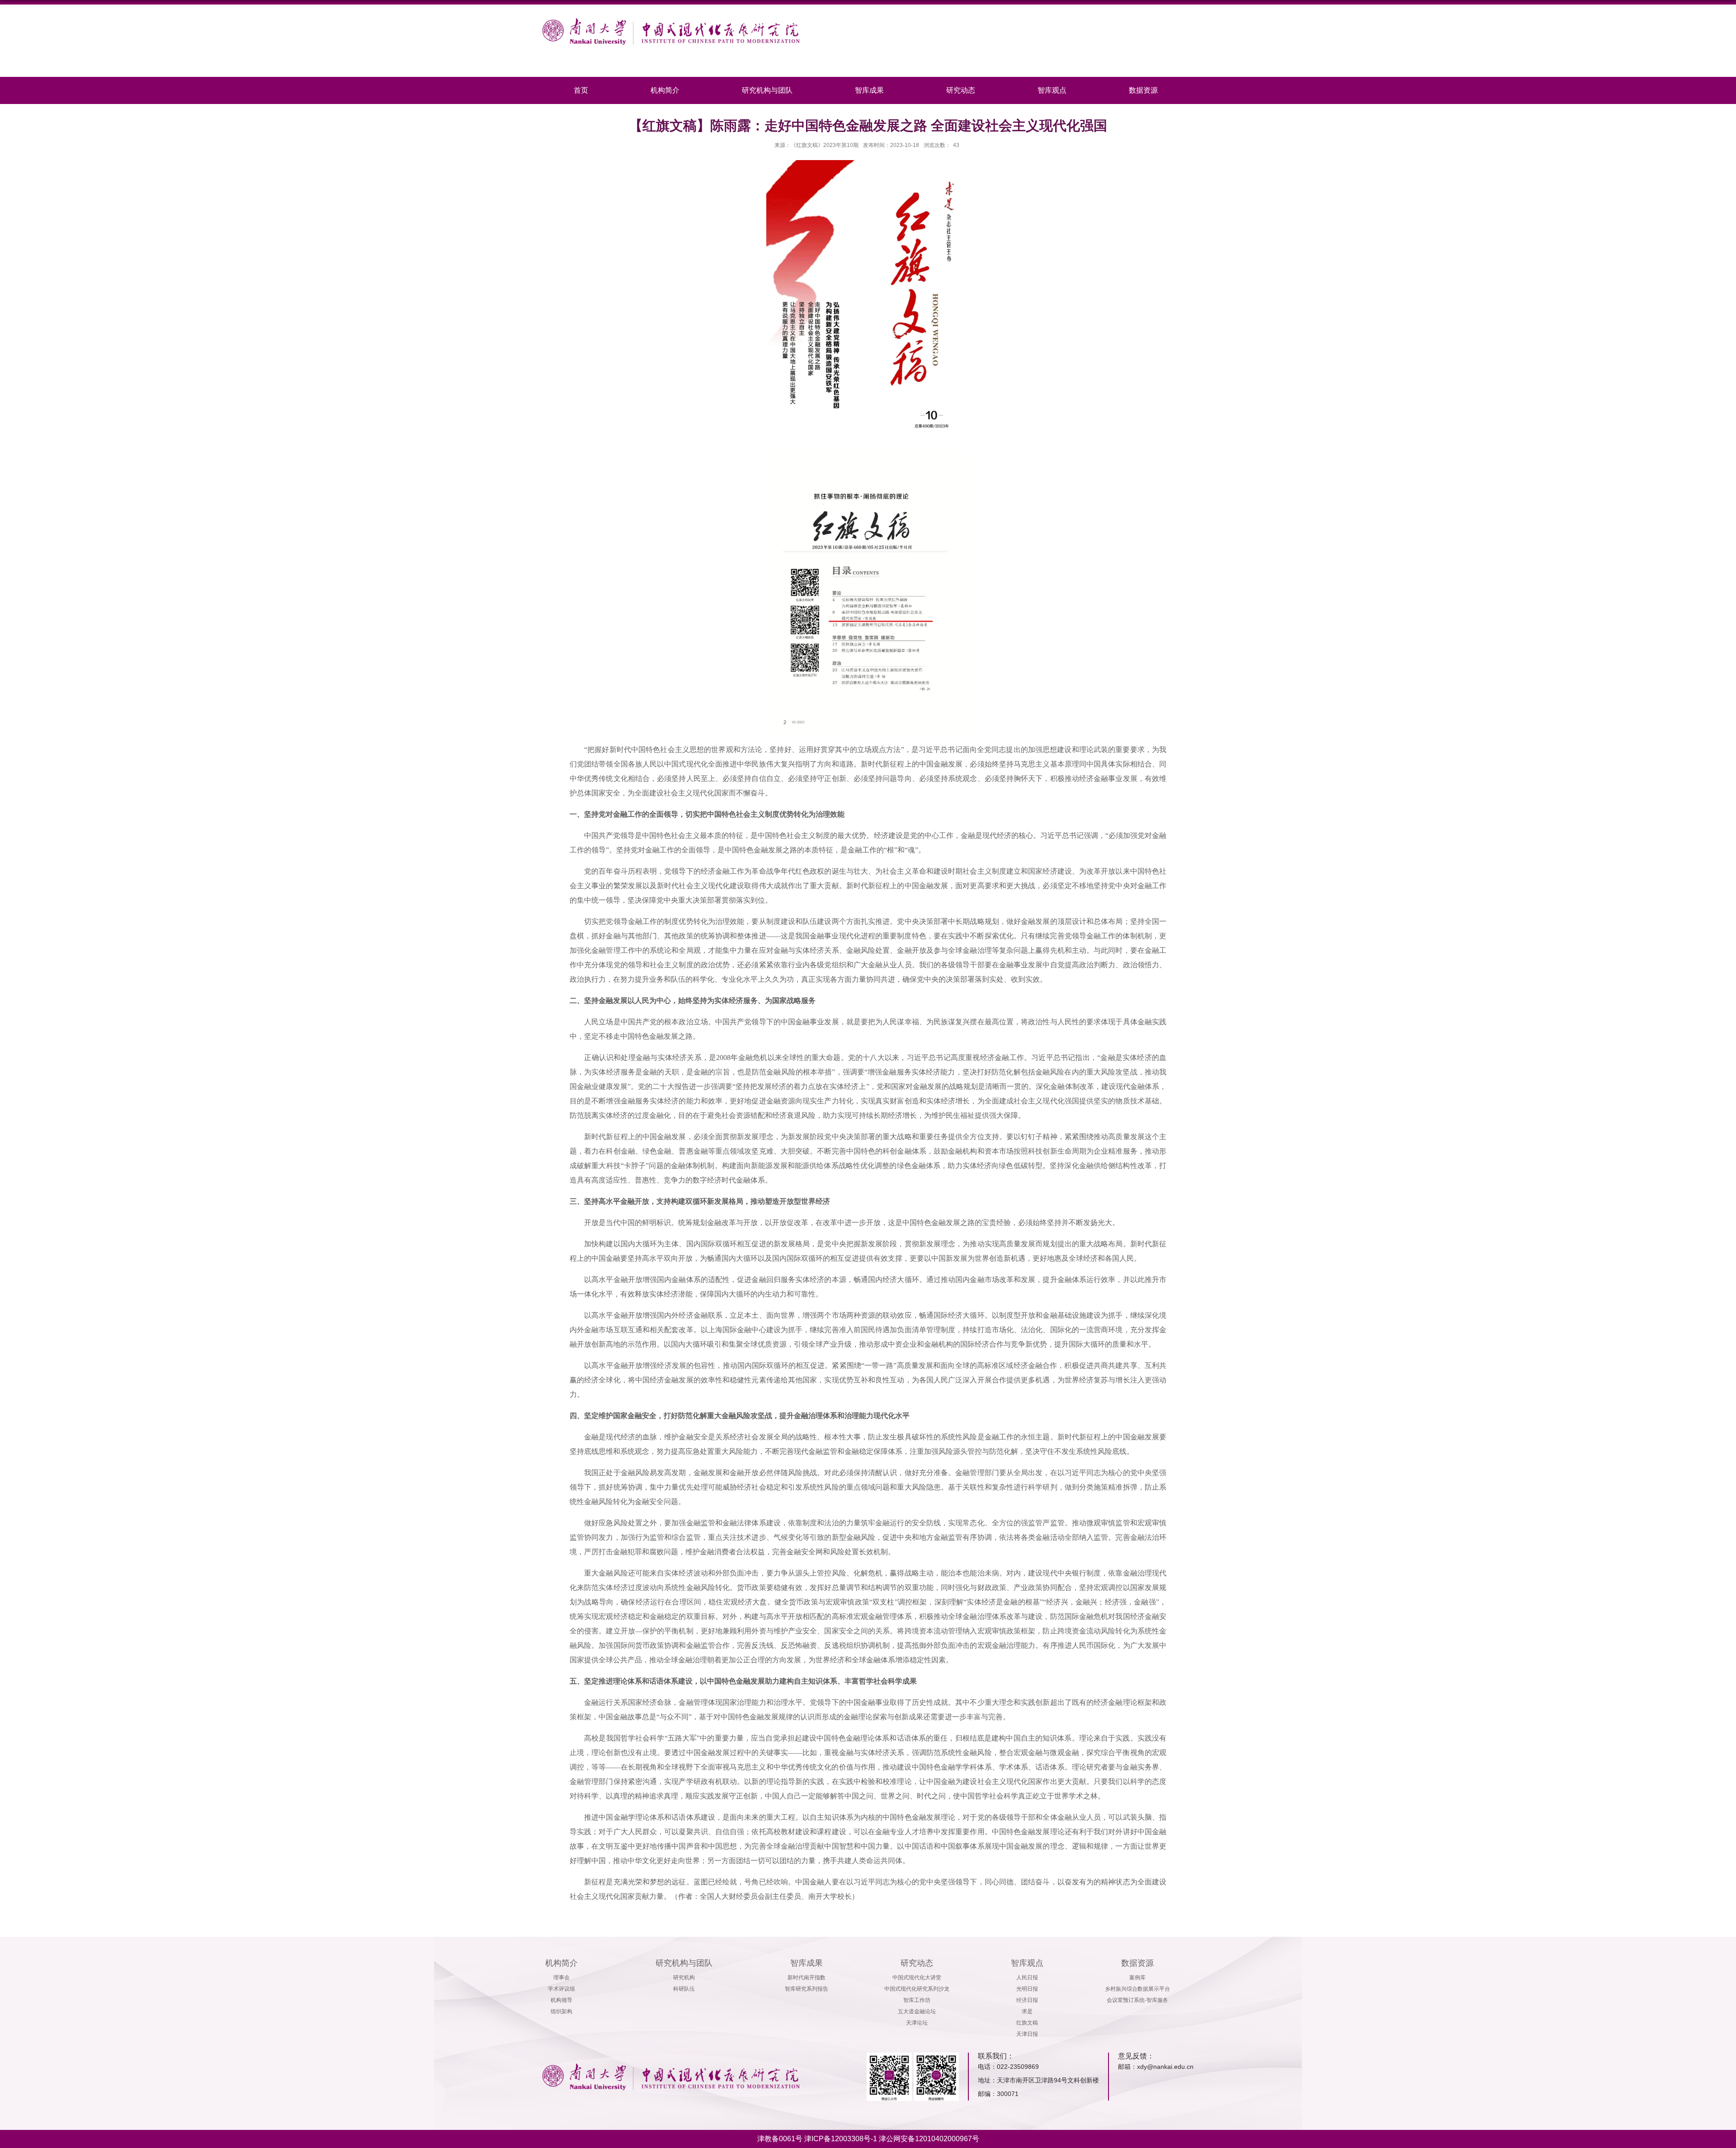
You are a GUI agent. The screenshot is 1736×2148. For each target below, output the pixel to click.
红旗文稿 (1027, 2023)
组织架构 (561, 2011)
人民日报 (1027, 1978)
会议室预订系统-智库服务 (1137, 2000)
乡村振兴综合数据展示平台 (1137, 1989)
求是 (1027, 2011)
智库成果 (869, 90)
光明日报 (1027, 1989)
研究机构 (684, 1978)
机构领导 (561, 2000)
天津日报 (1027, 2034)
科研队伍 (684, 1989)
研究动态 (961, 90)
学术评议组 (561, 1989)
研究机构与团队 (767, 90)
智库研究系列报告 (807, 1989)
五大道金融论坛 (917, 2011)
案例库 (1137, 1978)
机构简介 (665, 90)
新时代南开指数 (807, 1978)
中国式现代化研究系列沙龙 (917, 1989)
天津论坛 (917, 2023)
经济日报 (1027, 2000)
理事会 (561, 1978)
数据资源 (1143, 90)
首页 (581, 90)
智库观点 (1052, 90)
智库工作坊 (917, 2000)
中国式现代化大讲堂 (917, 1978)
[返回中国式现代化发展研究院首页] (671, 21)
